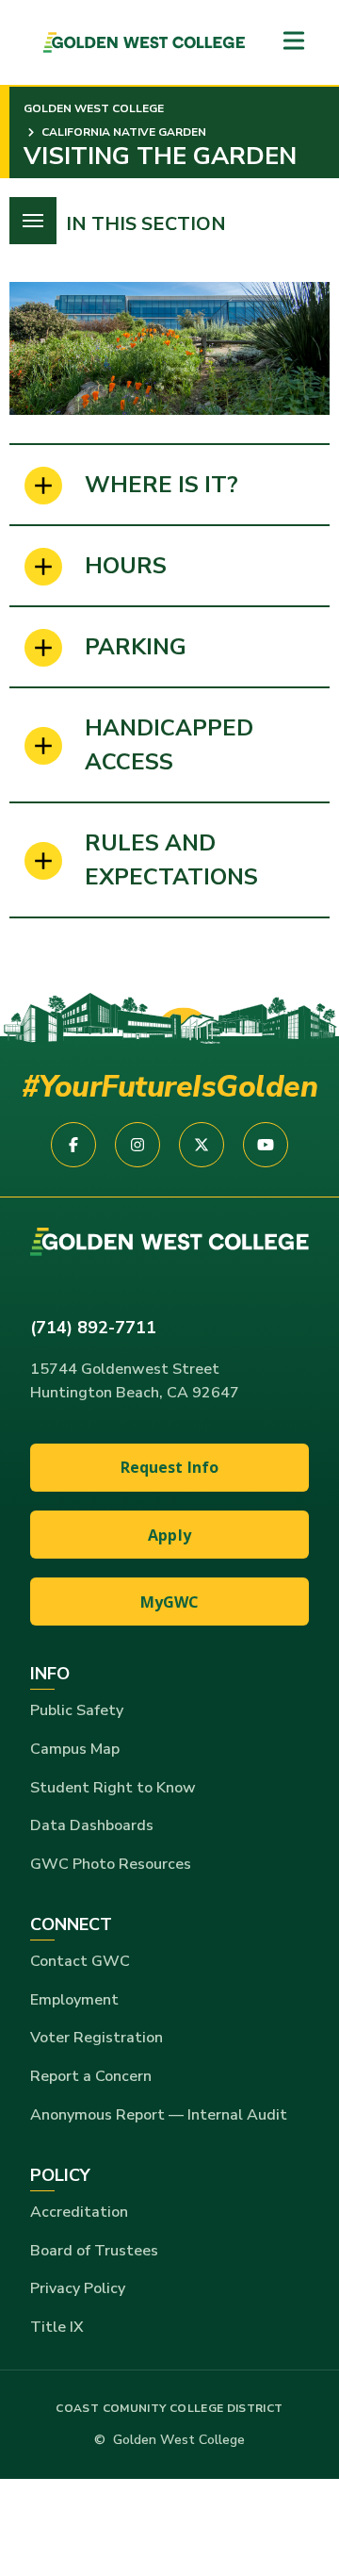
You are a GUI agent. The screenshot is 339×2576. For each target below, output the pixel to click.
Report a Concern (91, 2076)
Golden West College (94, 108)
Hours (126, 566)
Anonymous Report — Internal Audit (159, 2115)
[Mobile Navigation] (294, 42)
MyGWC (170, 1602)
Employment (74, 2000)
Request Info (170, 1467)
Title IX (57, 2327)
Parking (136, 647)
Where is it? (161, 485)
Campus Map (75, 1749)
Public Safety (77, 1710)
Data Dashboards (92, 1825)
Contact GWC (80, 1961)
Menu (33, 221)
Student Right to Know (113, 1788)
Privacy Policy (78, 2288)
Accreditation (79, 2212)
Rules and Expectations (171, 860)
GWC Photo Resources (111, 1864)
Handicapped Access (169, 745)
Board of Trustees (94, 2251)
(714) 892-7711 (93, 1328)
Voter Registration (97, 2038)
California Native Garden (122, 132)
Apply (169, 1535)
